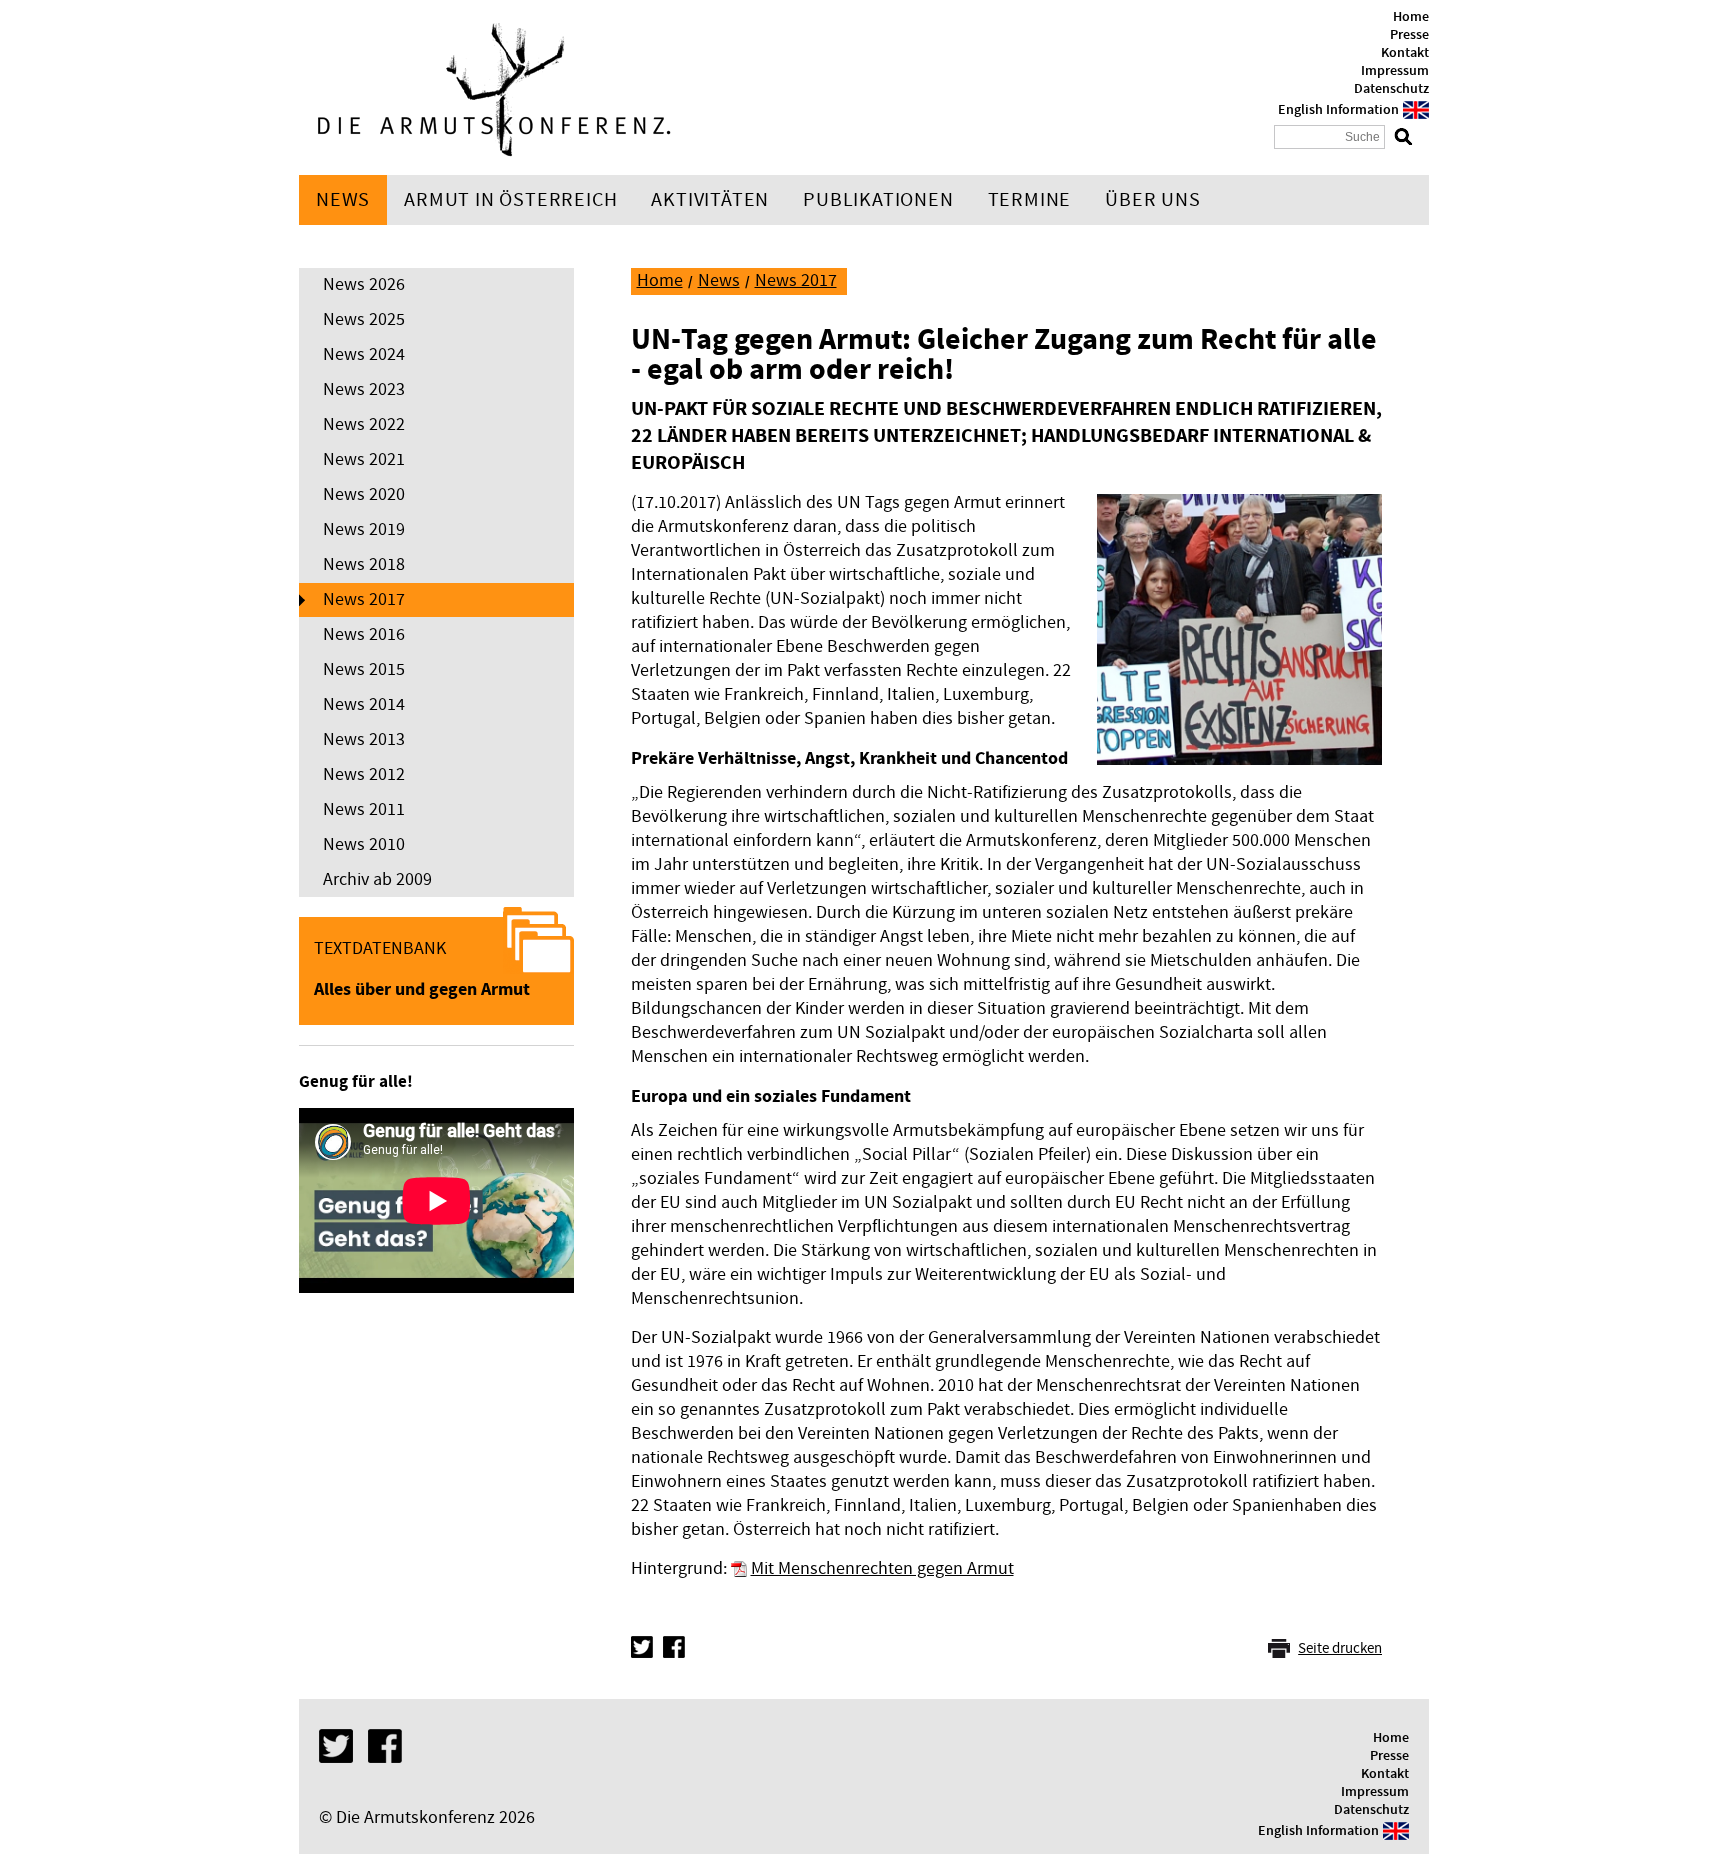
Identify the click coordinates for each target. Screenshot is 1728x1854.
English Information (1338, 110)
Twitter (642, 1647)
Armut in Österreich (510, 200)
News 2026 (364, 284)
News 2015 (364, 669)
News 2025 (364, 319)
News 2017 (364, 599)
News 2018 (364, 564)
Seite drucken (1340, 1648)
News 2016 (364, 634)
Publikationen (878, 200)
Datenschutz (1391, 89)
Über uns (1152, 200)
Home (1411, 17)
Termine (1030, 200)
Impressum (1395, 71)
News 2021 (364, 459)
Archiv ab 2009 (377, 879)
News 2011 (364, 809)
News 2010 (364, 844)
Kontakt (1405, 53)
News (343, 200)
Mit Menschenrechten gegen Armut (882, 1568)
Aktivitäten (710, 200)
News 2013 (364, 739)
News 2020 (364, 494)
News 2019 (364, 529)
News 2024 (364, 354)
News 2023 (364, 389)
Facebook (674, 1647)
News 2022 (364, 424)
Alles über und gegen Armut (422, 989)
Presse (1409, 35)
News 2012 (364, 774)
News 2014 (364, 704)
